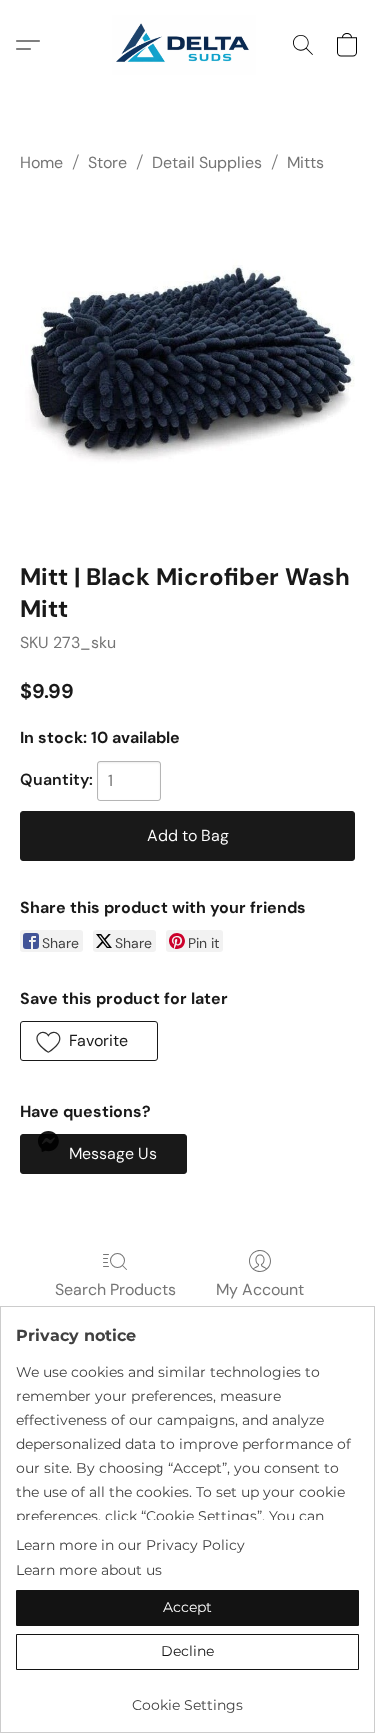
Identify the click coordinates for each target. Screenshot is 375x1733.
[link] (187, 1697)
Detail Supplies (207, 162)
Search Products (115, 1289)
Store (107, 162)
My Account (260, 1289)
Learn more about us (89, 1570)
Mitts (305, 162)
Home (41, 162)
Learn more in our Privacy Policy (130, 1545)
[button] (187, 45)
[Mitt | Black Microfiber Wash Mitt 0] (187, 363)
